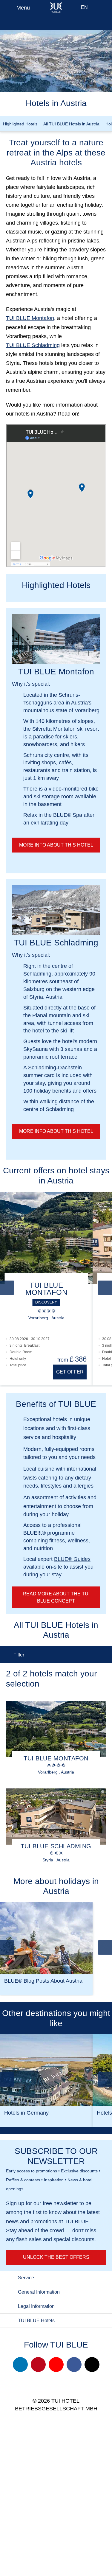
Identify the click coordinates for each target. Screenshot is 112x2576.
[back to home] (56, 7)
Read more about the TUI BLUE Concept (56, 1597)
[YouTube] (56, 2365)
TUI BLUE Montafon (30, 318)
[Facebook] (74, 2365)
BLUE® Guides (72, 1559)
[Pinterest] (38, 2365)
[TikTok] (92, 2365)
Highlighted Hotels (20, 124)
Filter (19, 1655)
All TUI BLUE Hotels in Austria (71, 124)
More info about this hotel (56, 845)
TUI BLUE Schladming (33, 345)
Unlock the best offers (56, 2257)
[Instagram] (20, 2365)
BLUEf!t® (34, 1533)
